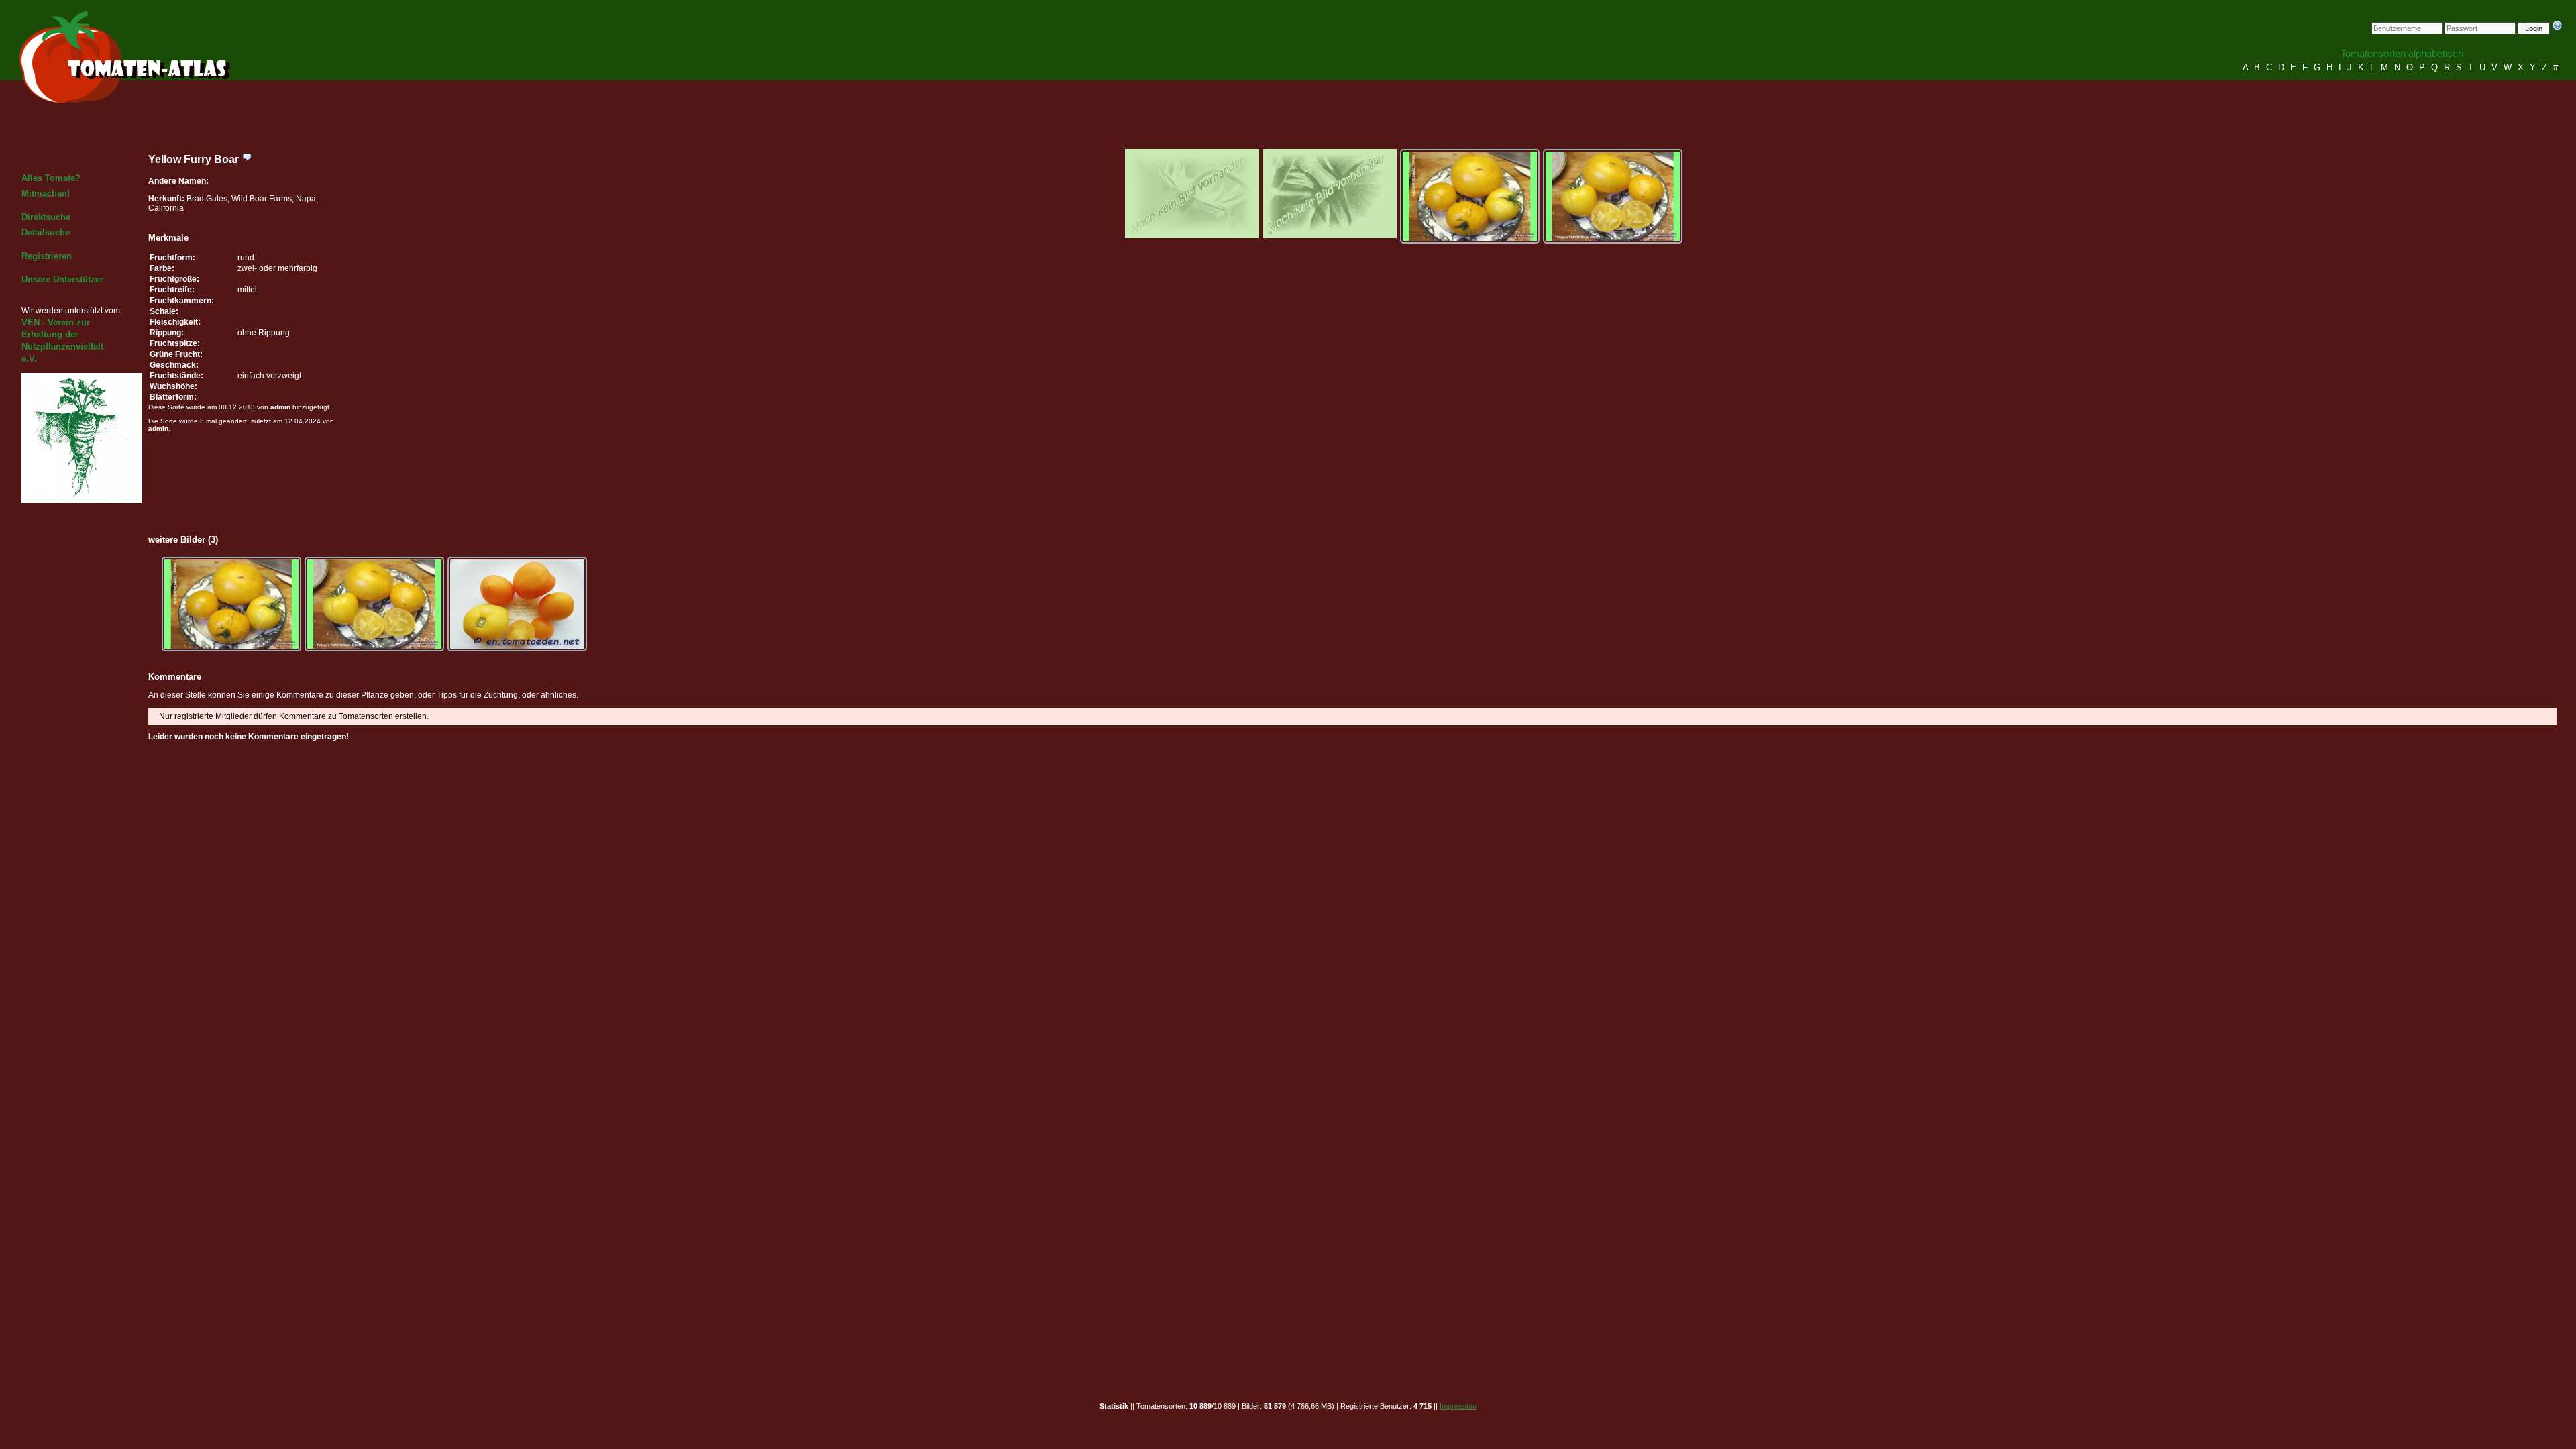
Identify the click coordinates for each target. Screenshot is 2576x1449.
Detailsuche (46, 232)
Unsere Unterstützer (62, 279)
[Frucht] (1470, 196)
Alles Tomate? (51, 178)
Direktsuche (46, 217)
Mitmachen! (46, 194)
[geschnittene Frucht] (1613, 196)
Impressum (1458, 1406)
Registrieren (47, 256)
